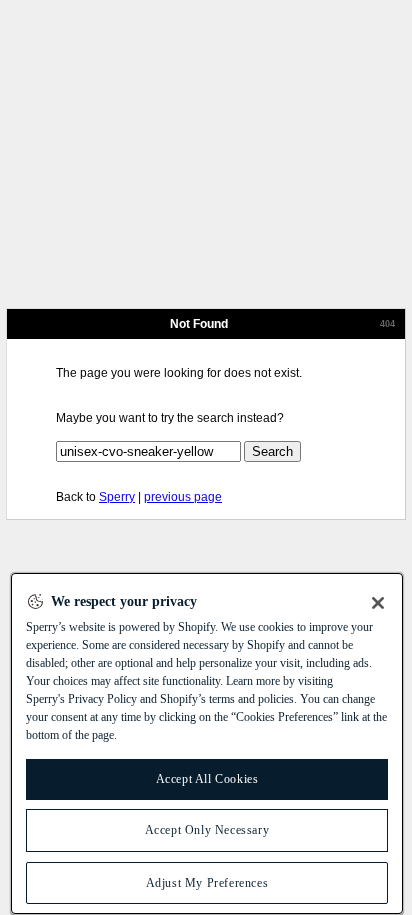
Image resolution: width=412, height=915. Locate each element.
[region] (207, 743)
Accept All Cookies (207, 779)
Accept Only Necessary (207, 830)
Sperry (117, 497)
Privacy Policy (102, 699)
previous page (183, 497)
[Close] (378, 603)
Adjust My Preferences (207, 883)
